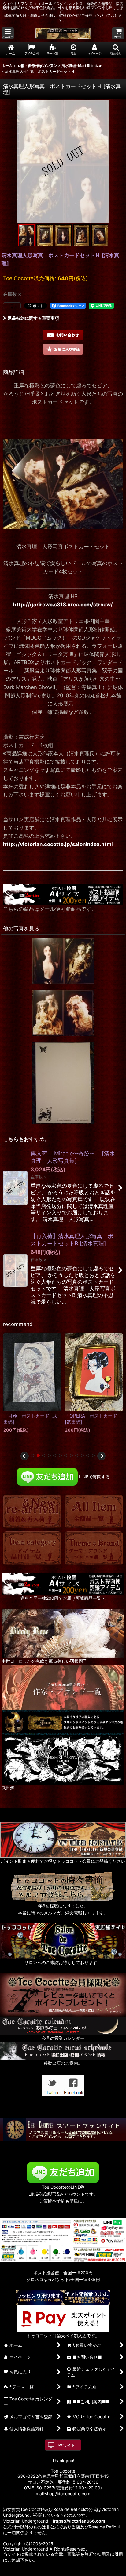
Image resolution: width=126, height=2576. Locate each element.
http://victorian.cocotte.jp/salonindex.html (58, 844)
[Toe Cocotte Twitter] (52, 2085)
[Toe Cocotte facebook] (74, 2085)
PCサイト (67, 2445)
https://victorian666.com (79, 2521)
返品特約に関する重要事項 (33, 318)
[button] (8, 33)
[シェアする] (12, 306)
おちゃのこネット (54, 2572)
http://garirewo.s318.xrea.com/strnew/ (63, 605)
